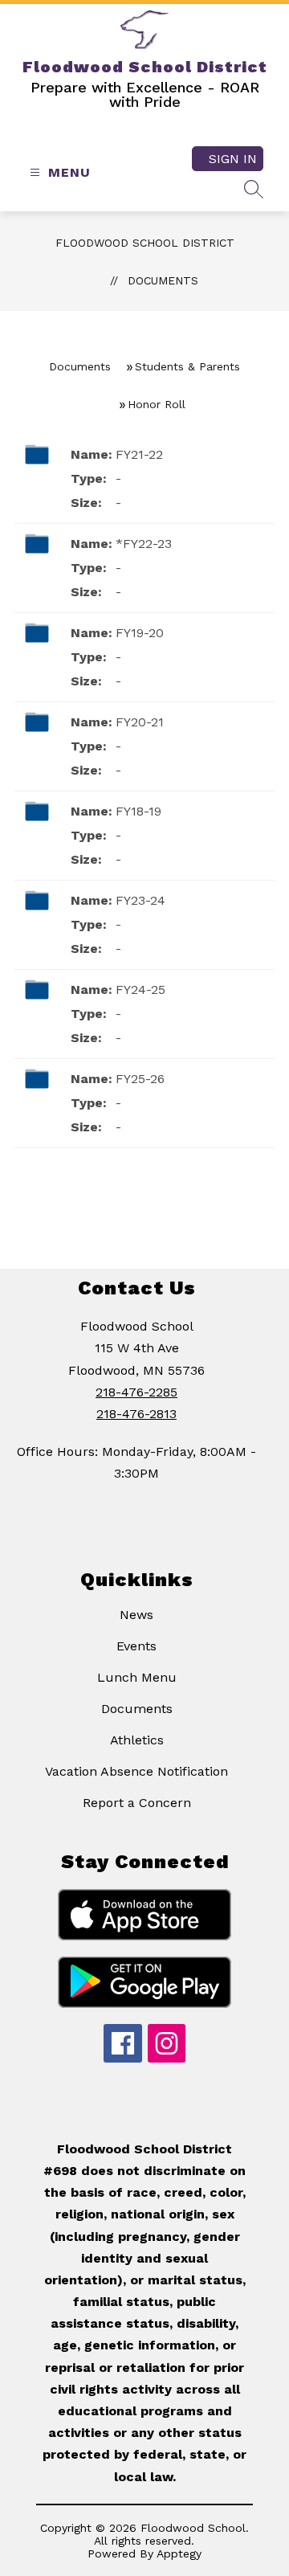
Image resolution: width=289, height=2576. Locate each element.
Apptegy (179, 2554)
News (136, 1615)
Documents (163, 280)
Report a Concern (137, 1803)
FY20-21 (140, 722)
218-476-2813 (136, 1414)
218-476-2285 (136, 1392)
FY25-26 (140, 1079)
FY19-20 (140, 633)
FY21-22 (139, 454)
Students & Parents (187, 366)
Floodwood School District (145, 243)
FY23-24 (140, 900)
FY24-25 (140, 990)
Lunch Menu (137, 1677)
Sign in (233, 159)
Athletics (137, 1740)
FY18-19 (138, 811)
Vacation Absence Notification (136, 1771)
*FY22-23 (144, 544)
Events (136, 1646)
